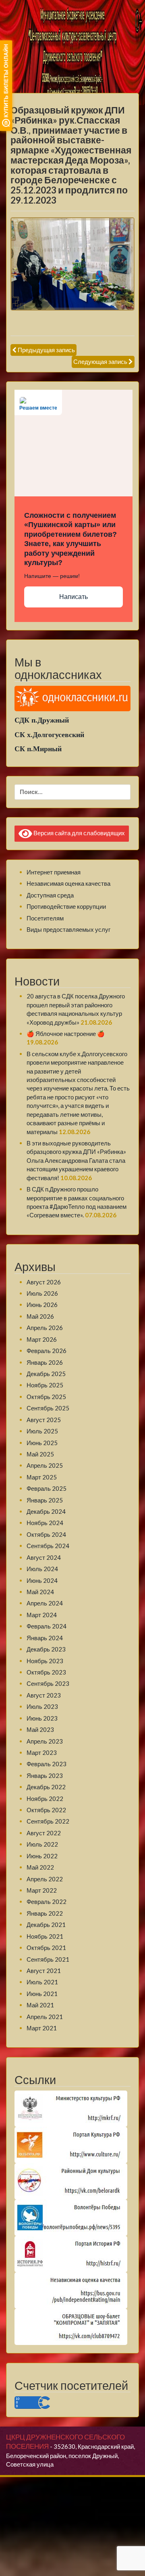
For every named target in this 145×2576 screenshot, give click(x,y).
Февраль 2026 (47, 1351)
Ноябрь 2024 (45, 1523)
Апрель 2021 (45, 2017)
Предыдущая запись (46, 350)
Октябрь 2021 (46, 1948)
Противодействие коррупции (66, 906)
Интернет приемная (54, 872)
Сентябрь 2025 (48, 1408)
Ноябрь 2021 (45, 1936)
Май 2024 (40, 1592)
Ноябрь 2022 (45, 1799)
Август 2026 (44, 1282)
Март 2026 (42, 1339)
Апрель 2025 (45, 1465)
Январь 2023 (45, 1775)
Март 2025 (42, 1477)
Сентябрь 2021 (48, 1959)
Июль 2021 (42, 1982)
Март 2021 (42, 2028)
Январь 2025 (45, 1500)
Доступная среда (50, 895)
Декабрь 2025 (46, 1374)
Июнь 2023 (42, 1718)
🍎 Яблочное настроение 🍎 (66, 1034)
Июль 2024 (42, 1569)
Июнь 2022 (42, 1856)
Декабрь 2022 (46, 1787)
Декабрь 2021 (46, 1925)
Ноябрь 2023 (45, 1661)
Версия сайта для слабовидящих (79, 833)
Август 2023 (44, 1695)
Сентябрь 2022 (48, 1821)
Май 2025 (40, 1454)
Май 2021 (40, 2005)
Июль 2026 (42, 1293)
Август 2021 (44, 1971)
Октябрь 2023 (46, 1672)
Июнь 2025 (42, 1443)
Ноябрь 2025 (45, 1385)
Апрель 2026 (45, 1328)
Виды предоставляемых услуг (68, 929)
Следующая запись (100, 361)
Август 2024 (44, 1557)
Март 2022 (42, 1890)
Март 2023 (42, 1752)
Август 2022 (44, 1833)
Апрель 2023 (45, 1741)
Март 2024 (42, 1615)
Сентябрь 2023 (48, 1683)
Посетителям (45, 918)
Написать (74, 597)
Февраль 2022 (47, 1902)
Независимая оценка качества (68, 883)
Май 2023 (40, 1729)
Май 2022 (40, 1867)
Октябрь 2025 (46, 1397)
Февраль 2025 (47, 1488)
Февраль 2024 (47, 1626)
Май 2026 (40, 1316)
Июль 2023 (42, 1706)
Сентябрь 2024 (48, 1546)
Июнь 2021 (42, 1994)
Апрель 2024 (45, 1603)
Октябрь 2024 (46, 1534)
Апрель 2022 (45, 1879)
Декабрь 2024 (46, 1511)
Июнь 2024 (42, 1580)
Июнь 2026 (42, 1305)
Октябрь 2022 (46, 1810)
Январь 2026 (45, 1362)
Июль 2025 (42, 1431)
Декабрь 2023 (46, 1649)
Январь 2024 (45, 1638)
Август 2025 (44, 1420)
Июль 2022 (42, 1844)
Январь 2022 (45, 1913)
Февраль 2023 (47, 1764)
